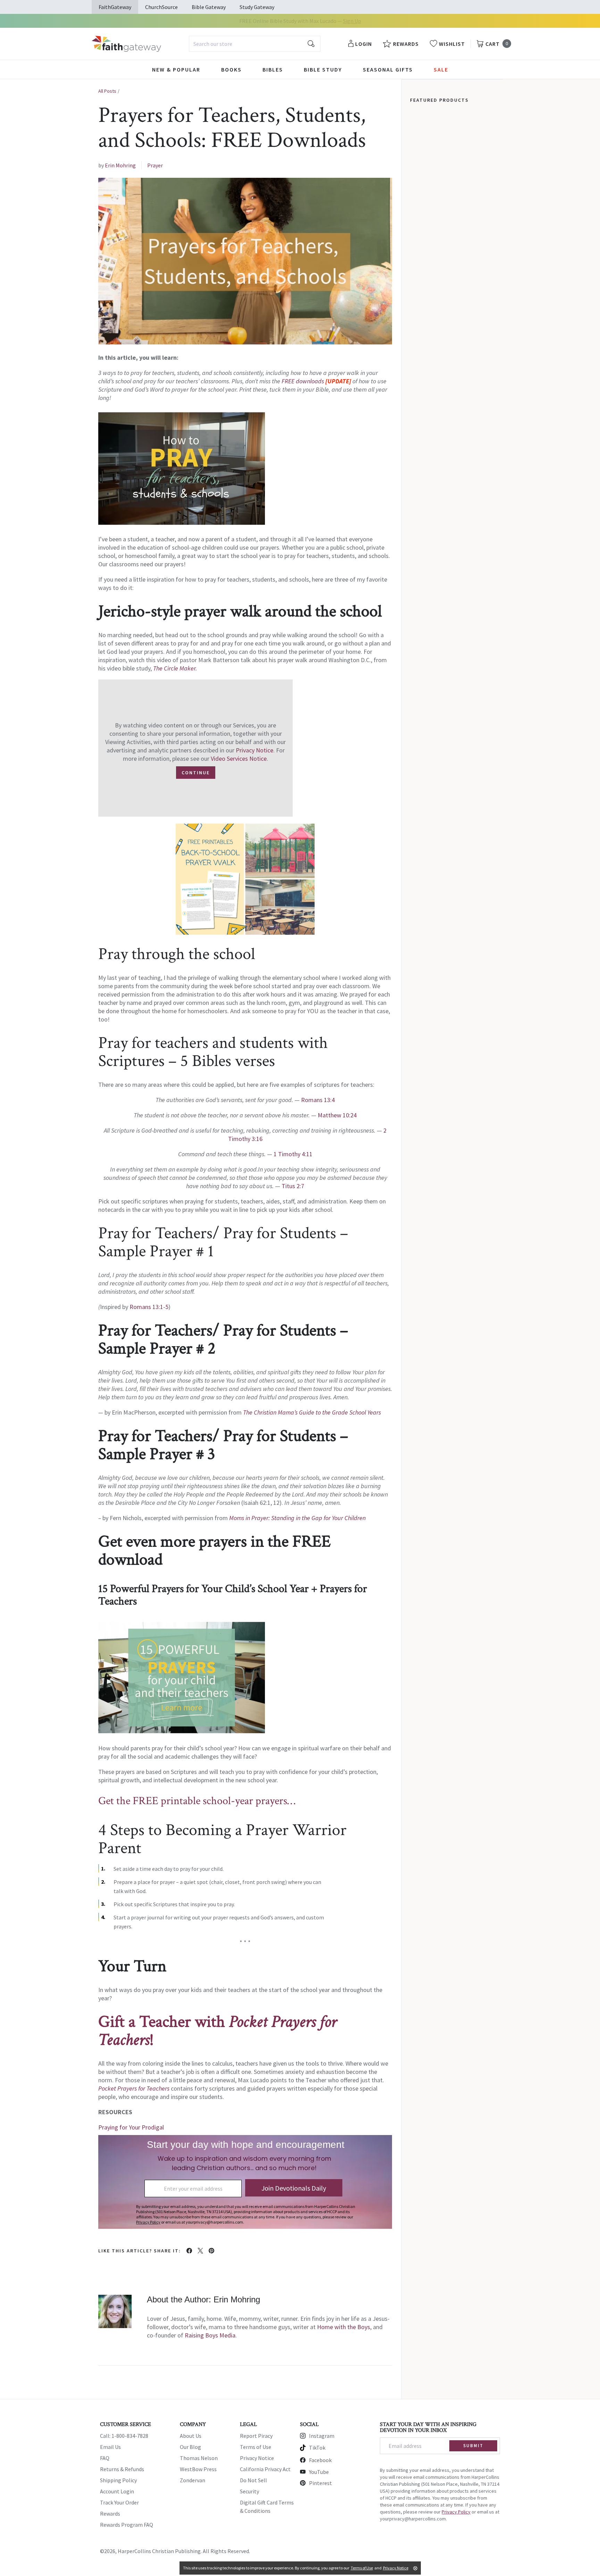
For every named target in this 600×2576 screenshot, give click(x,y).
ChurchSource (161, 7)
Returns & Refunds (122, 2469)
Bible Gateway (209, 7)
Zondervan (193, 2480)
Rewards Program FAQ (127, 2525)
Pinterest (320, 2483)
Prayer (155, 165)
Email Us (110, 2447)
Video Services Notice (239, 758)
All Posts (107, 91)
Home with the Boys (344, 2327)
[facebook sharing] (189, 2251)
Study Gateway (257, 7)
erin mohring (120, 165)
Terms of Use (256, 2447)
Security (249, 2491)
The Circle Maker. (175, 668)
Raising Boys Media (210, 2335)
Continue (196, 773)
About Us (191, 2436)
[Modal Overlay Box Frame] (245, 2182)
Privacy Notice (255, 750)
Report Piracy (256, 2436)
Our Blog (190, 2447)
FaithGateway (115, 7)
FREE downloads (303, 381)
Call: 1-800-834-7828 (124, 2436)
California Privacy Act (265, 2469)
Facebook (320, 2460)
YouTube (319, 2472)
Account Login (117, 2491)
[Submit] (311, 44)
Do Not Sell (253, 2480)
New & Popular (176, 69)
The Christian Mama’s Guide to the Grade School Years (312, 1412)
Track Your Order (119, 2502)
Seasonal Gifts (388, 69)
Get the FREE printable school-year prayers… (197, 1801)
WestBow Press (198, 2469)
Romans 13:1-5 (149, 1307)
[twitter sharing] (200, 2251)
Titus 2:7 (293, 1186)
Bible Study (323, 69)
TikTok (317, 2448)
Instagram (322, 2436)
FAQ (105, 2458)
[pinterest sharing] (211, 2251)
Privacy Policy (456, 2512)
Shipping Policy (118, 2480)
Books (231, 69)
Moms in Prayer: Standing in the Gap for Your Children (297, 1518)
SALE (441, 69)
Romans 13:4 (318, 1100)
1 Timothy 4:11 (293, 1154)
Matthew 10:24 (337, 1115)
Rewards (110, 2514)
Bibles (273, 69)
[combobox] (255, 44)
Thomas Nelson (199, 2458)
